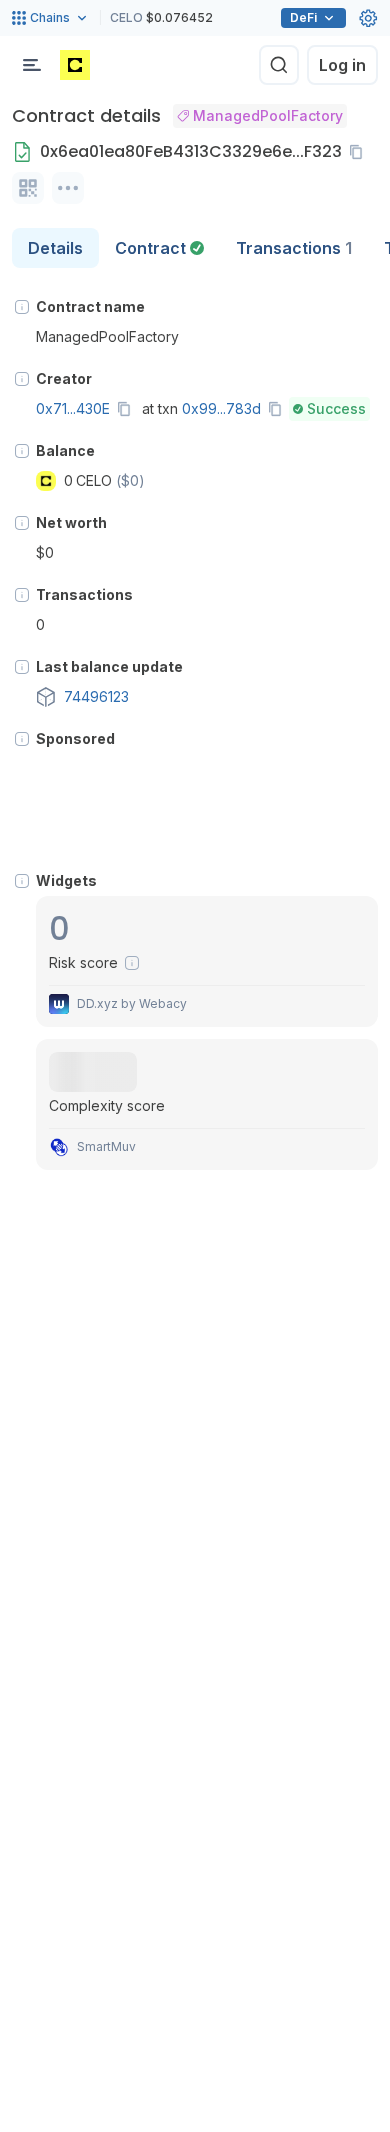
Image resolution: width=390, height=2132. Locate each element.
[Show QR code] (28, 188)
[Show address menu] (68, 188)
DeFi (303, 17)
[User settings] (368, 18)
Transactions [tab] (294, 248)
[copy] (360, 152)
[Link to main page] (75, 65)
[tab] (159, 248)
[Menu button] (32, 65)
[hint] (22, 307)
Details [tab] (55, 248)
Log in (342, 65)
